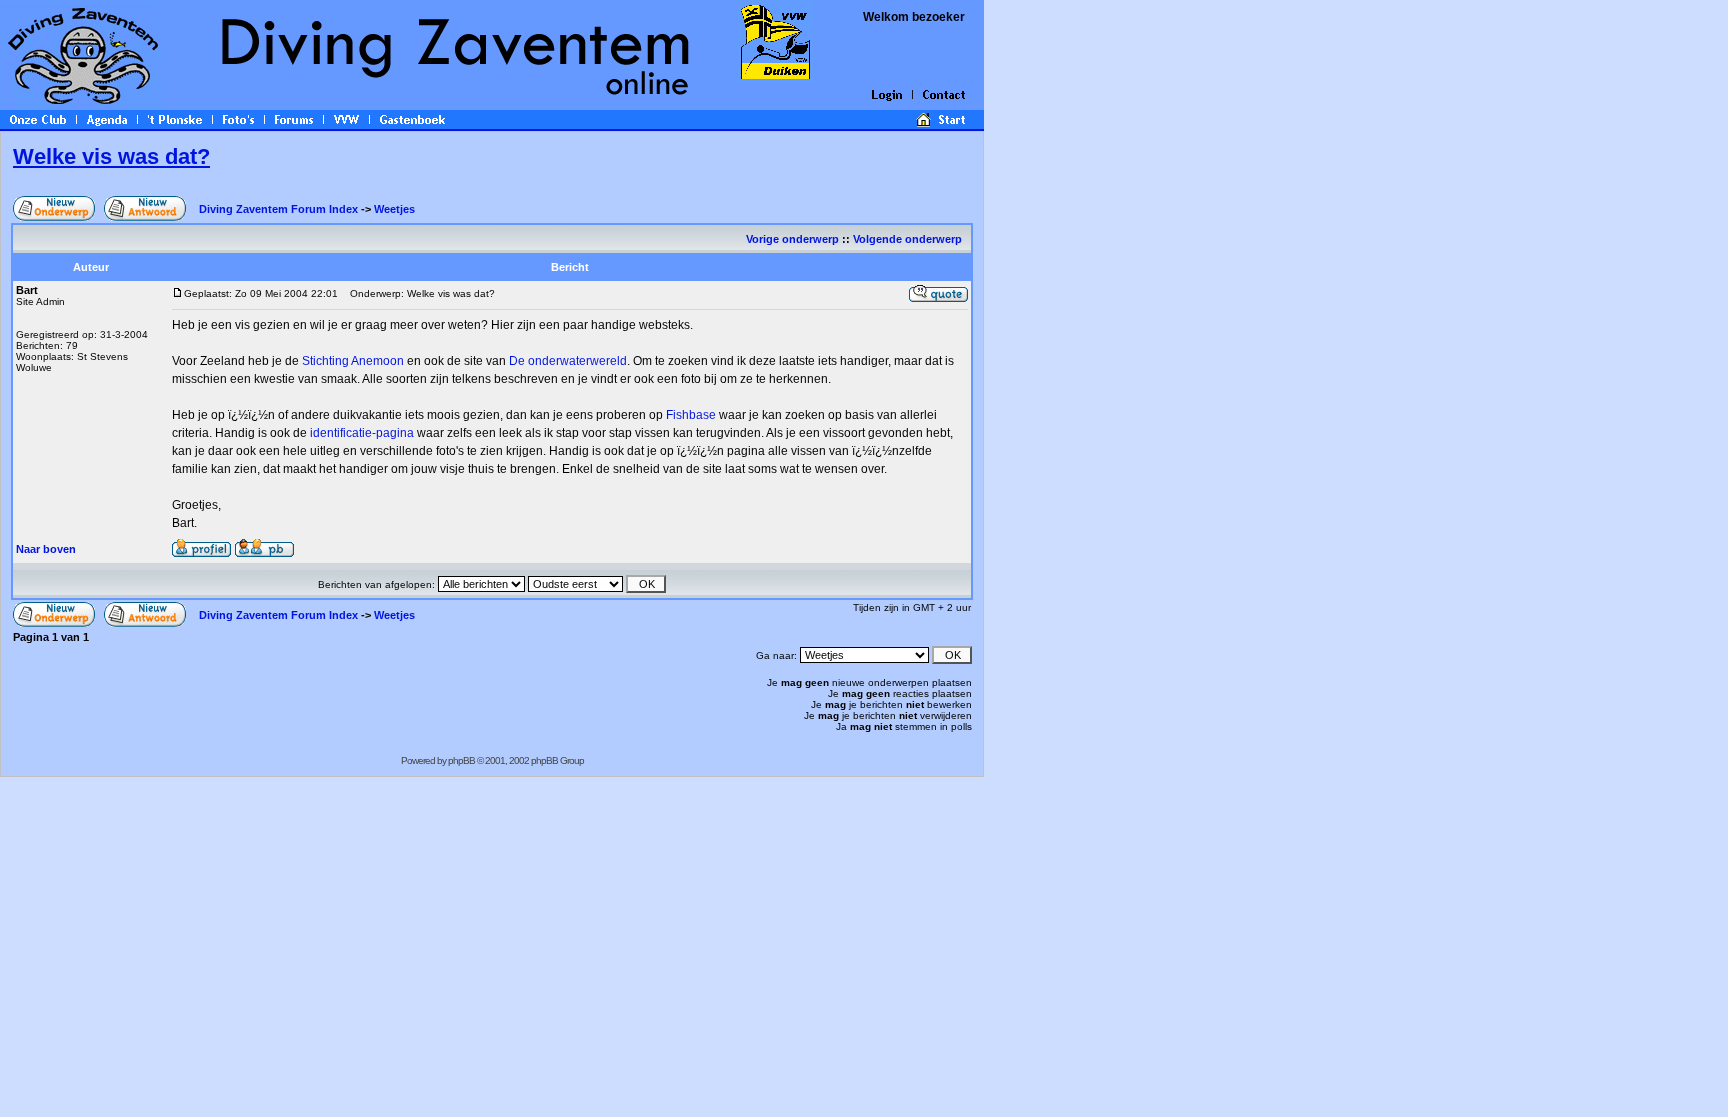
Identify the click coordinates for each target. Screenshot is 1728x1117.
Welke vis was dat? (111, 156)
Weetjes (394, 209)
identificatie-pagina (362, 433)
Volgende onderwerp (909, 239)
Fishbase (691, 415)
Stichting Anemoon (353, 361)
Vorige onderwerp (792, 239)
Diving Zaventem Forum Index (278, 209)
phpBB (461, 760)
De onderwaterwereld (568, 361)
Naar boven (46, 549)
